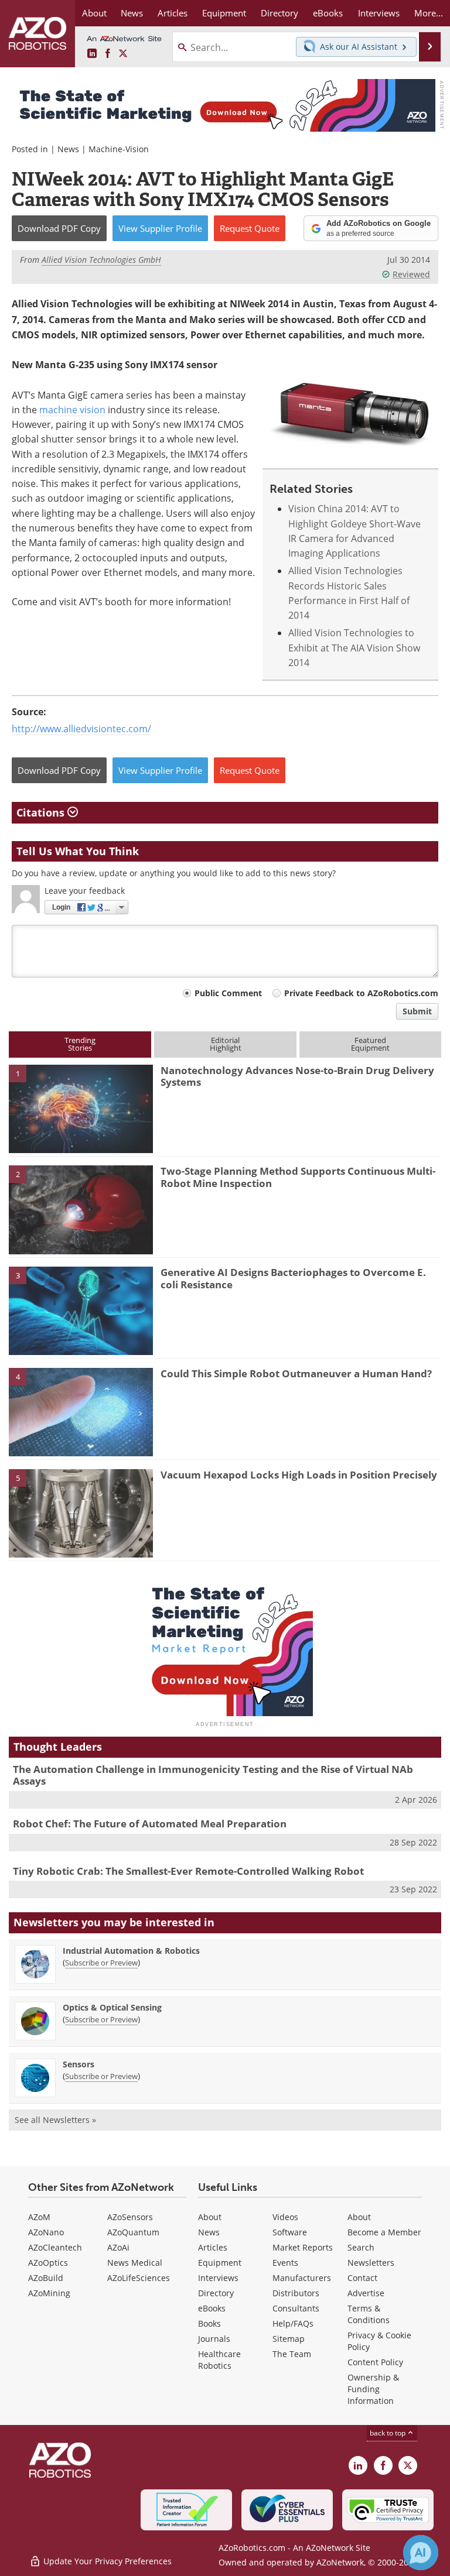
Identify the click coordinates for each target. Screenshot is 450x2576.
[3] (81, 1310)
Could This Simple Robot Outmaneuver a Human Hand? (296, 1373)
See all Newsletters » (55, 2120)
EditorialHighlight (226, 1044)
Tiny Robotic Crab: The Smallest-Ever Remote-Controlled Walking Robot (188, 1871)
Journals (214, 2339)
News (68, 149)
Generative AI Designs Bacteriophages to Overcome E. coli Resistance (293, 1278)
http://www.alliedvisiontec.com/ (81, 728)
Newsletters (371, 2263)
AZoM (39, 2217)
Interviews (218, 2278)
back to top (388, 2433)
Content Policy (375, 2362)
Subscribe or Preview (101, 1963)
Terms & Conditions (369, 2314)
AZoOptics (48, 2263)
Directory (216, 2293)
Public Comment (228, 993)
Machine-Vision (119, 149)
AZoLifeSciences (139, 2278)
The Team (292, 2354)
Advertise (366, 2293)
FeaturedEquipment (370, 1044)
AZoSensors (130, 2217)
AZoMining (49, 2293)
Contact (362, 2278)
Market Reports (303, 2247)
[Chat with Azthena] (421, 2553)
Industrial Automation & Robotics (131, 1951)
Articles (213, 2247)
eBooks (212, 2308)
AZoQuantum (133, 2232)
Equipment (220, 2263)
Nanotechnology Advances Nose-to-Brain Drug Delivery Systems (297, 1076)
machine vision (72, 409)
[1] (81, 1108)
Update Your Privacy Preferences (106, 2561)
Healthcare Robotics (219, 2360)
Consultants (296, 2308)
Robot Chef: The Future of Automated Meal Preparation (150, 1824)
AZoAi (118, 2247)
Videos (285, 2217)
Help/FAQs (293, 2323)
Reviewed (411, 274)
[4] (81, 1411)
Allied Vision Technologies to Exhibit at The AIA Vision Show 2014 (354, 647)
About (210, 2217)
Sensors (79, 2064)
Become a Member (384, 2232)
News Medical (135, 2263)
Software (290, 2232)
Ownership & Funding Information (373, 2389)
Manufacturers (302, 2278)
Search (361, 2247)
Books (209, 2323)
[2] (81, 1209)
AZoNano (46, 2232)
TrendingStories (80, 1044)
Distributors (296, 2293)
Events (285, 2263)
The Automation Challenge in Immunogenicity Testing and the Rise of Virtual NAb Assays (213, 1775)
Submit (417, 1011)
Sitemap (289, 2339)
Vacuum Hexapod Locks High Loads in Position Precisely (299, 1475)
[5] (81, 1512)
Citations (42, 812)
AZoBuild (46, 2278)
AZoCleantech (55, 2247)
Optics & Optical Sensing (112, 2007)
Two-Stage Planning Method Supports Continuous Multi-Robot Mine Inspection (298, 1177)
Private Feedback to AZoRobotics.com (361, 993)
